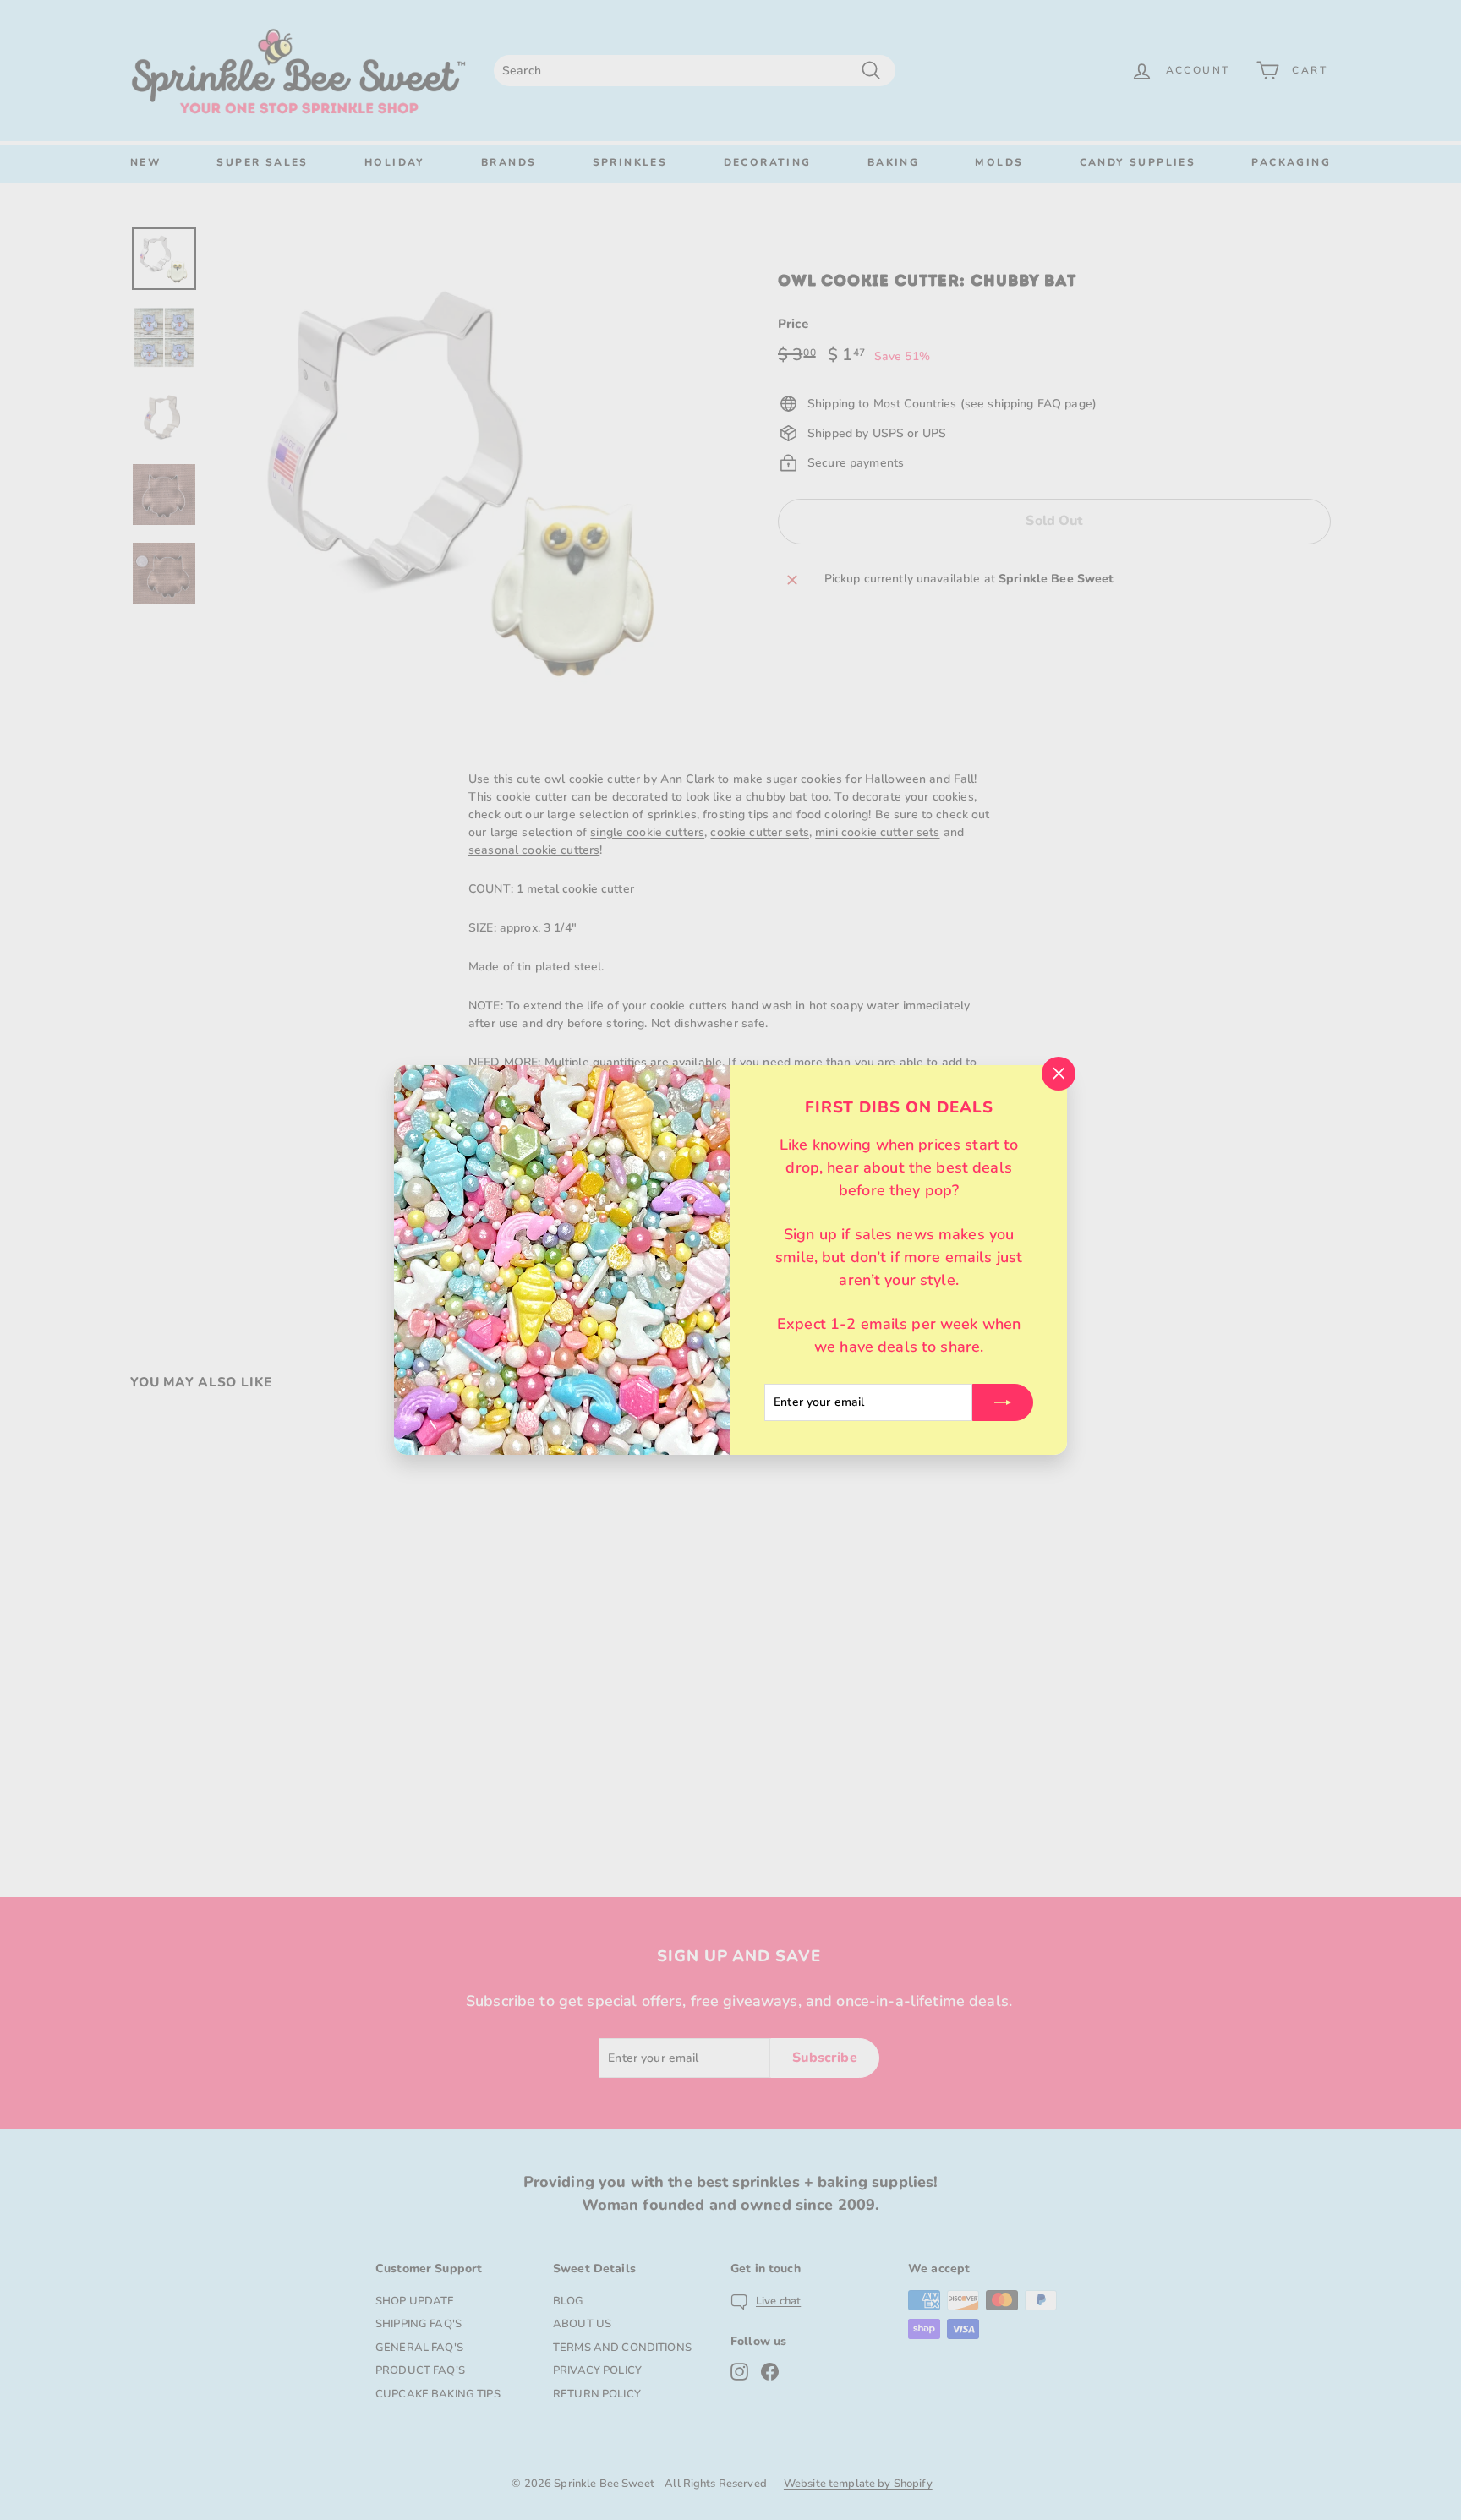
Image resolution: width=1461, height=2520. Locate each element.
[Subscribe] (1003, 1402)
